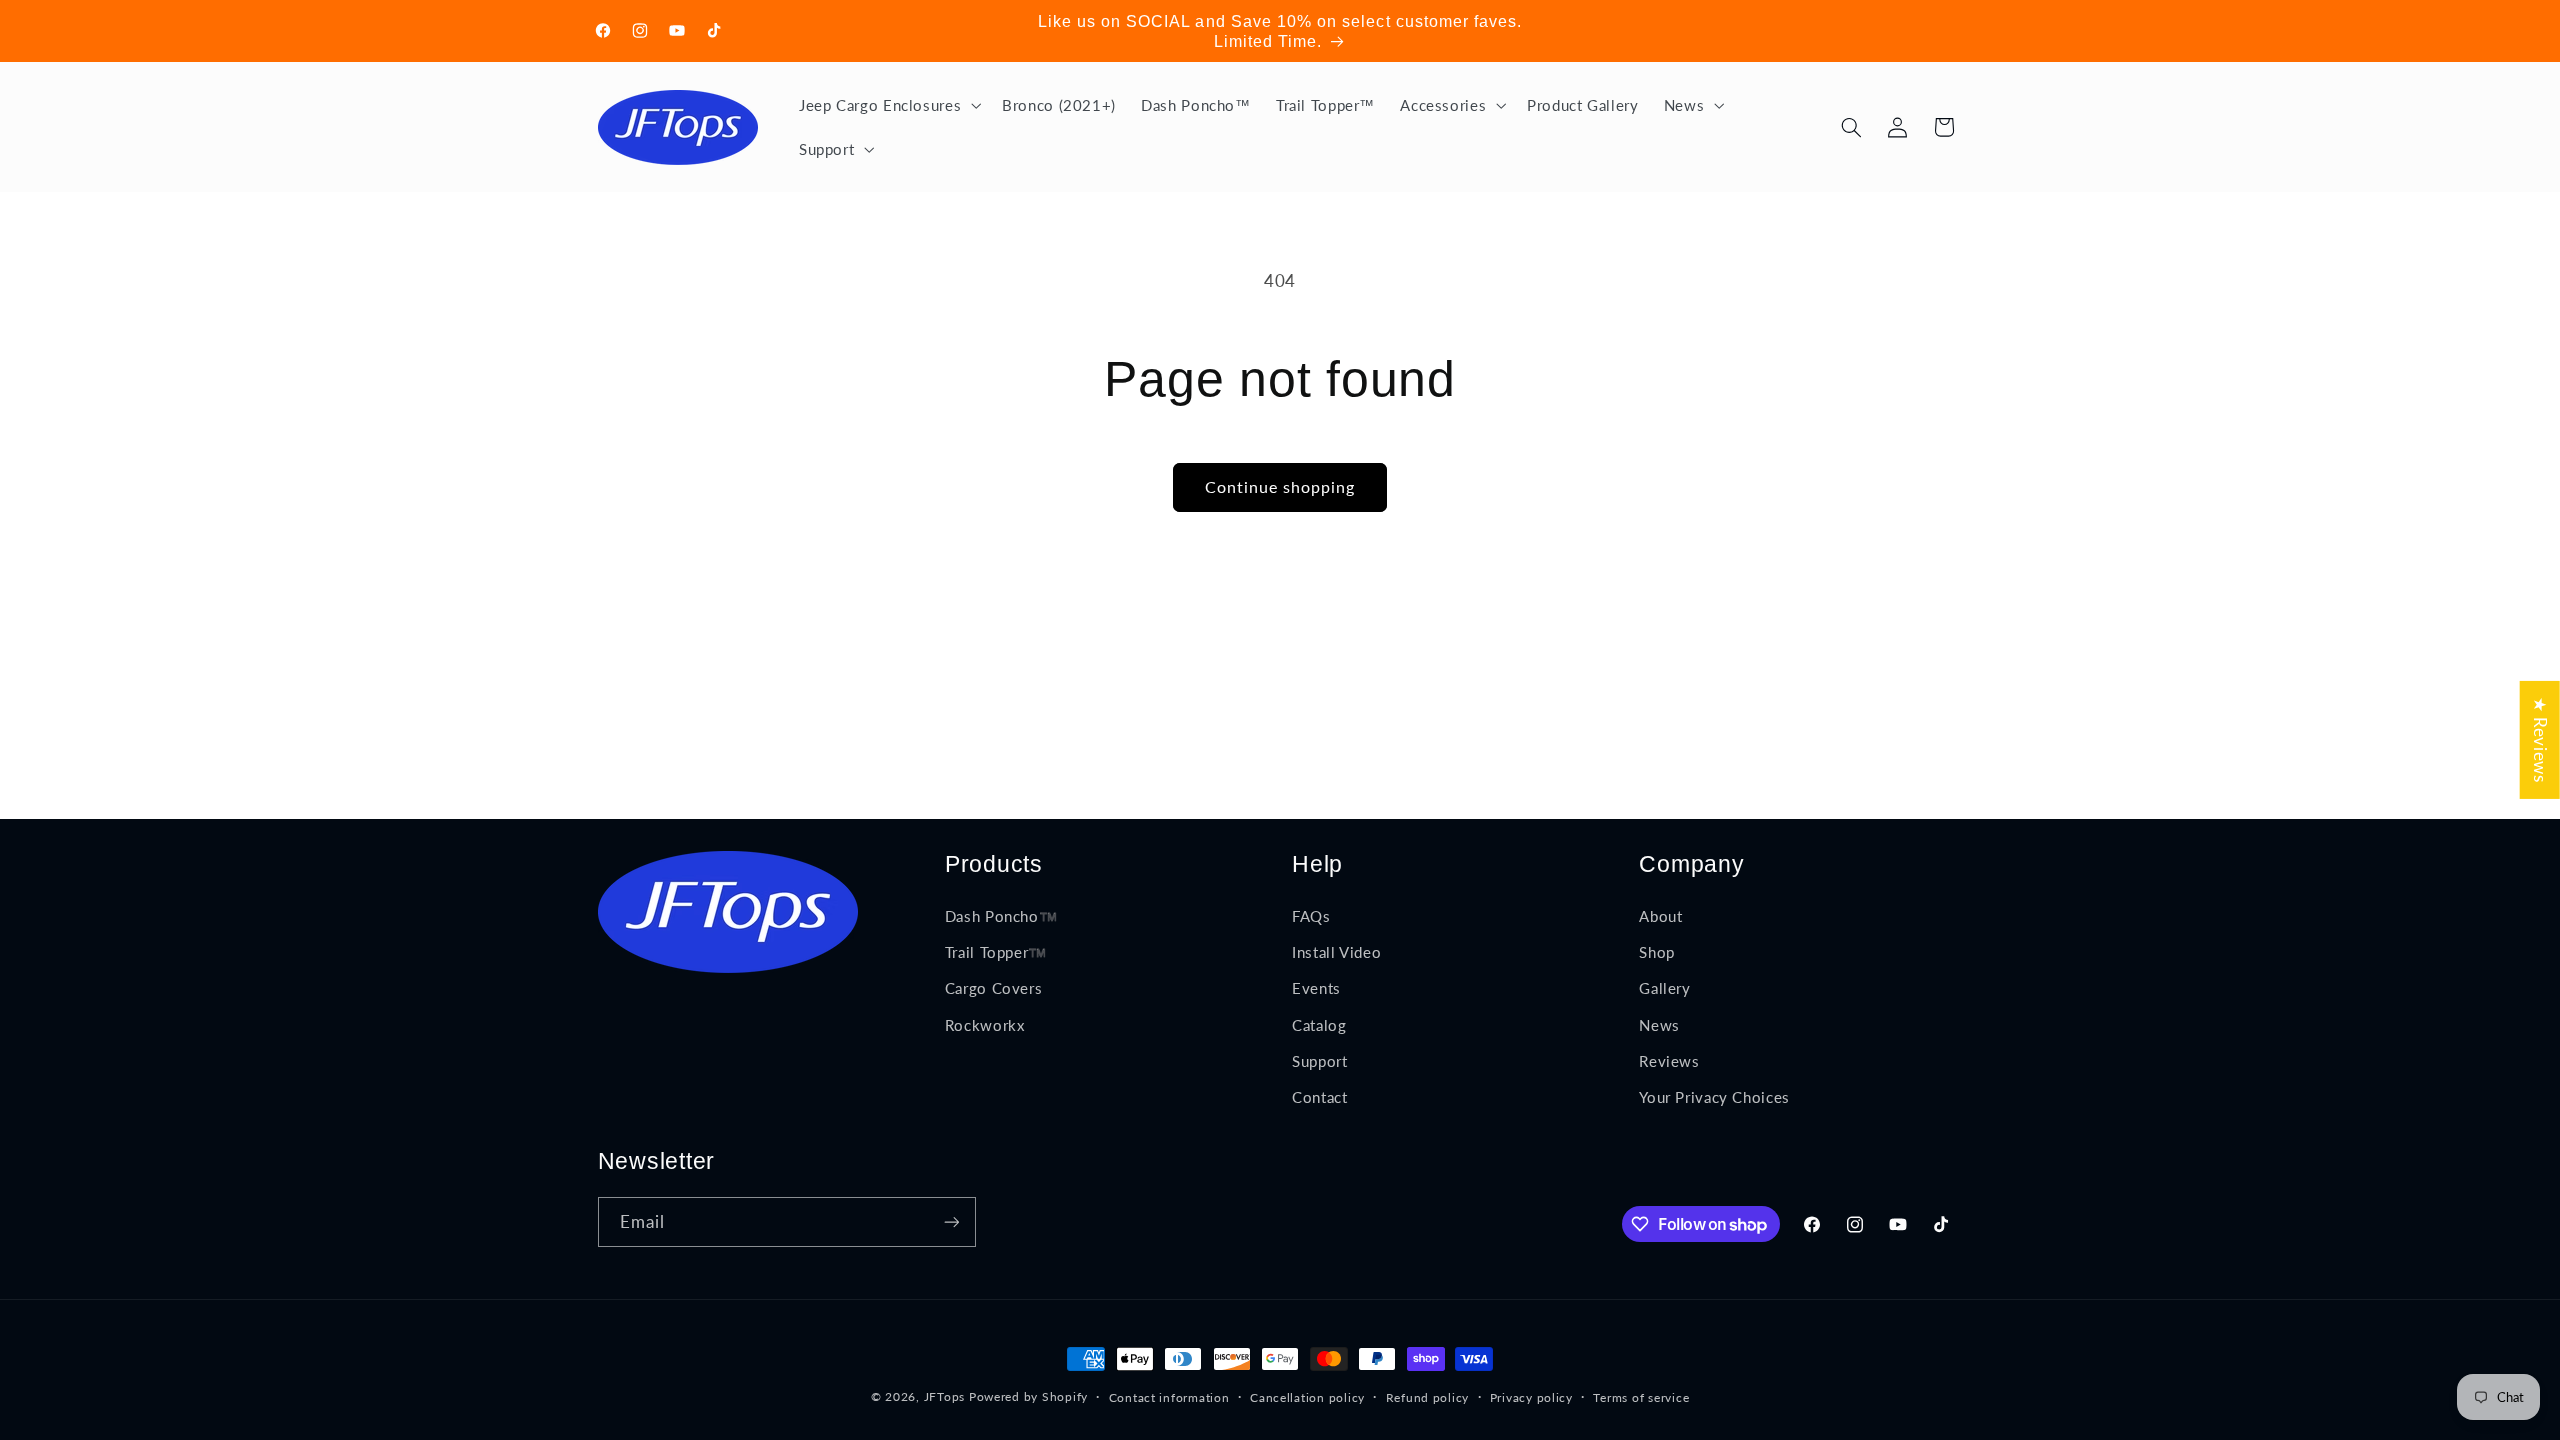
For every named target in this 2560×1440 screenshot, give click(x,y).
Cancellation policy (1307, 1397)
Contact (1319, 1097)
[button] (887, 105)
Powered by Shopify (1028, 1396)
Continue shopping (1280, 486)
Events (1316, 988)
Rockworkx (985, 1025)
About (1660, 916)
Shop (1657, 952)
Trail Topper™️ (996, 952)
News (1659, 1025)
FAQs (1311, 916)
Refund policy (1428, 1397)
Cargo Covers (994, 988)
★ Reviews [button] (2540, 740)
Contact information (1169, 1397)
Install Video (1336, 952)
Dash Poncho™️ (1001, 916)
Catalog (1319, 1025)
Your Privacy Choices (1714, 1097)
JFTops (944, 1396)
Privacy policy (1531, 1397)
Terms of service (1641, 1397)
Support (1319, 1061)
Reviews (1669, 1061)
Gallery (1664, 988)
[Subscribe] (951, 1221)
